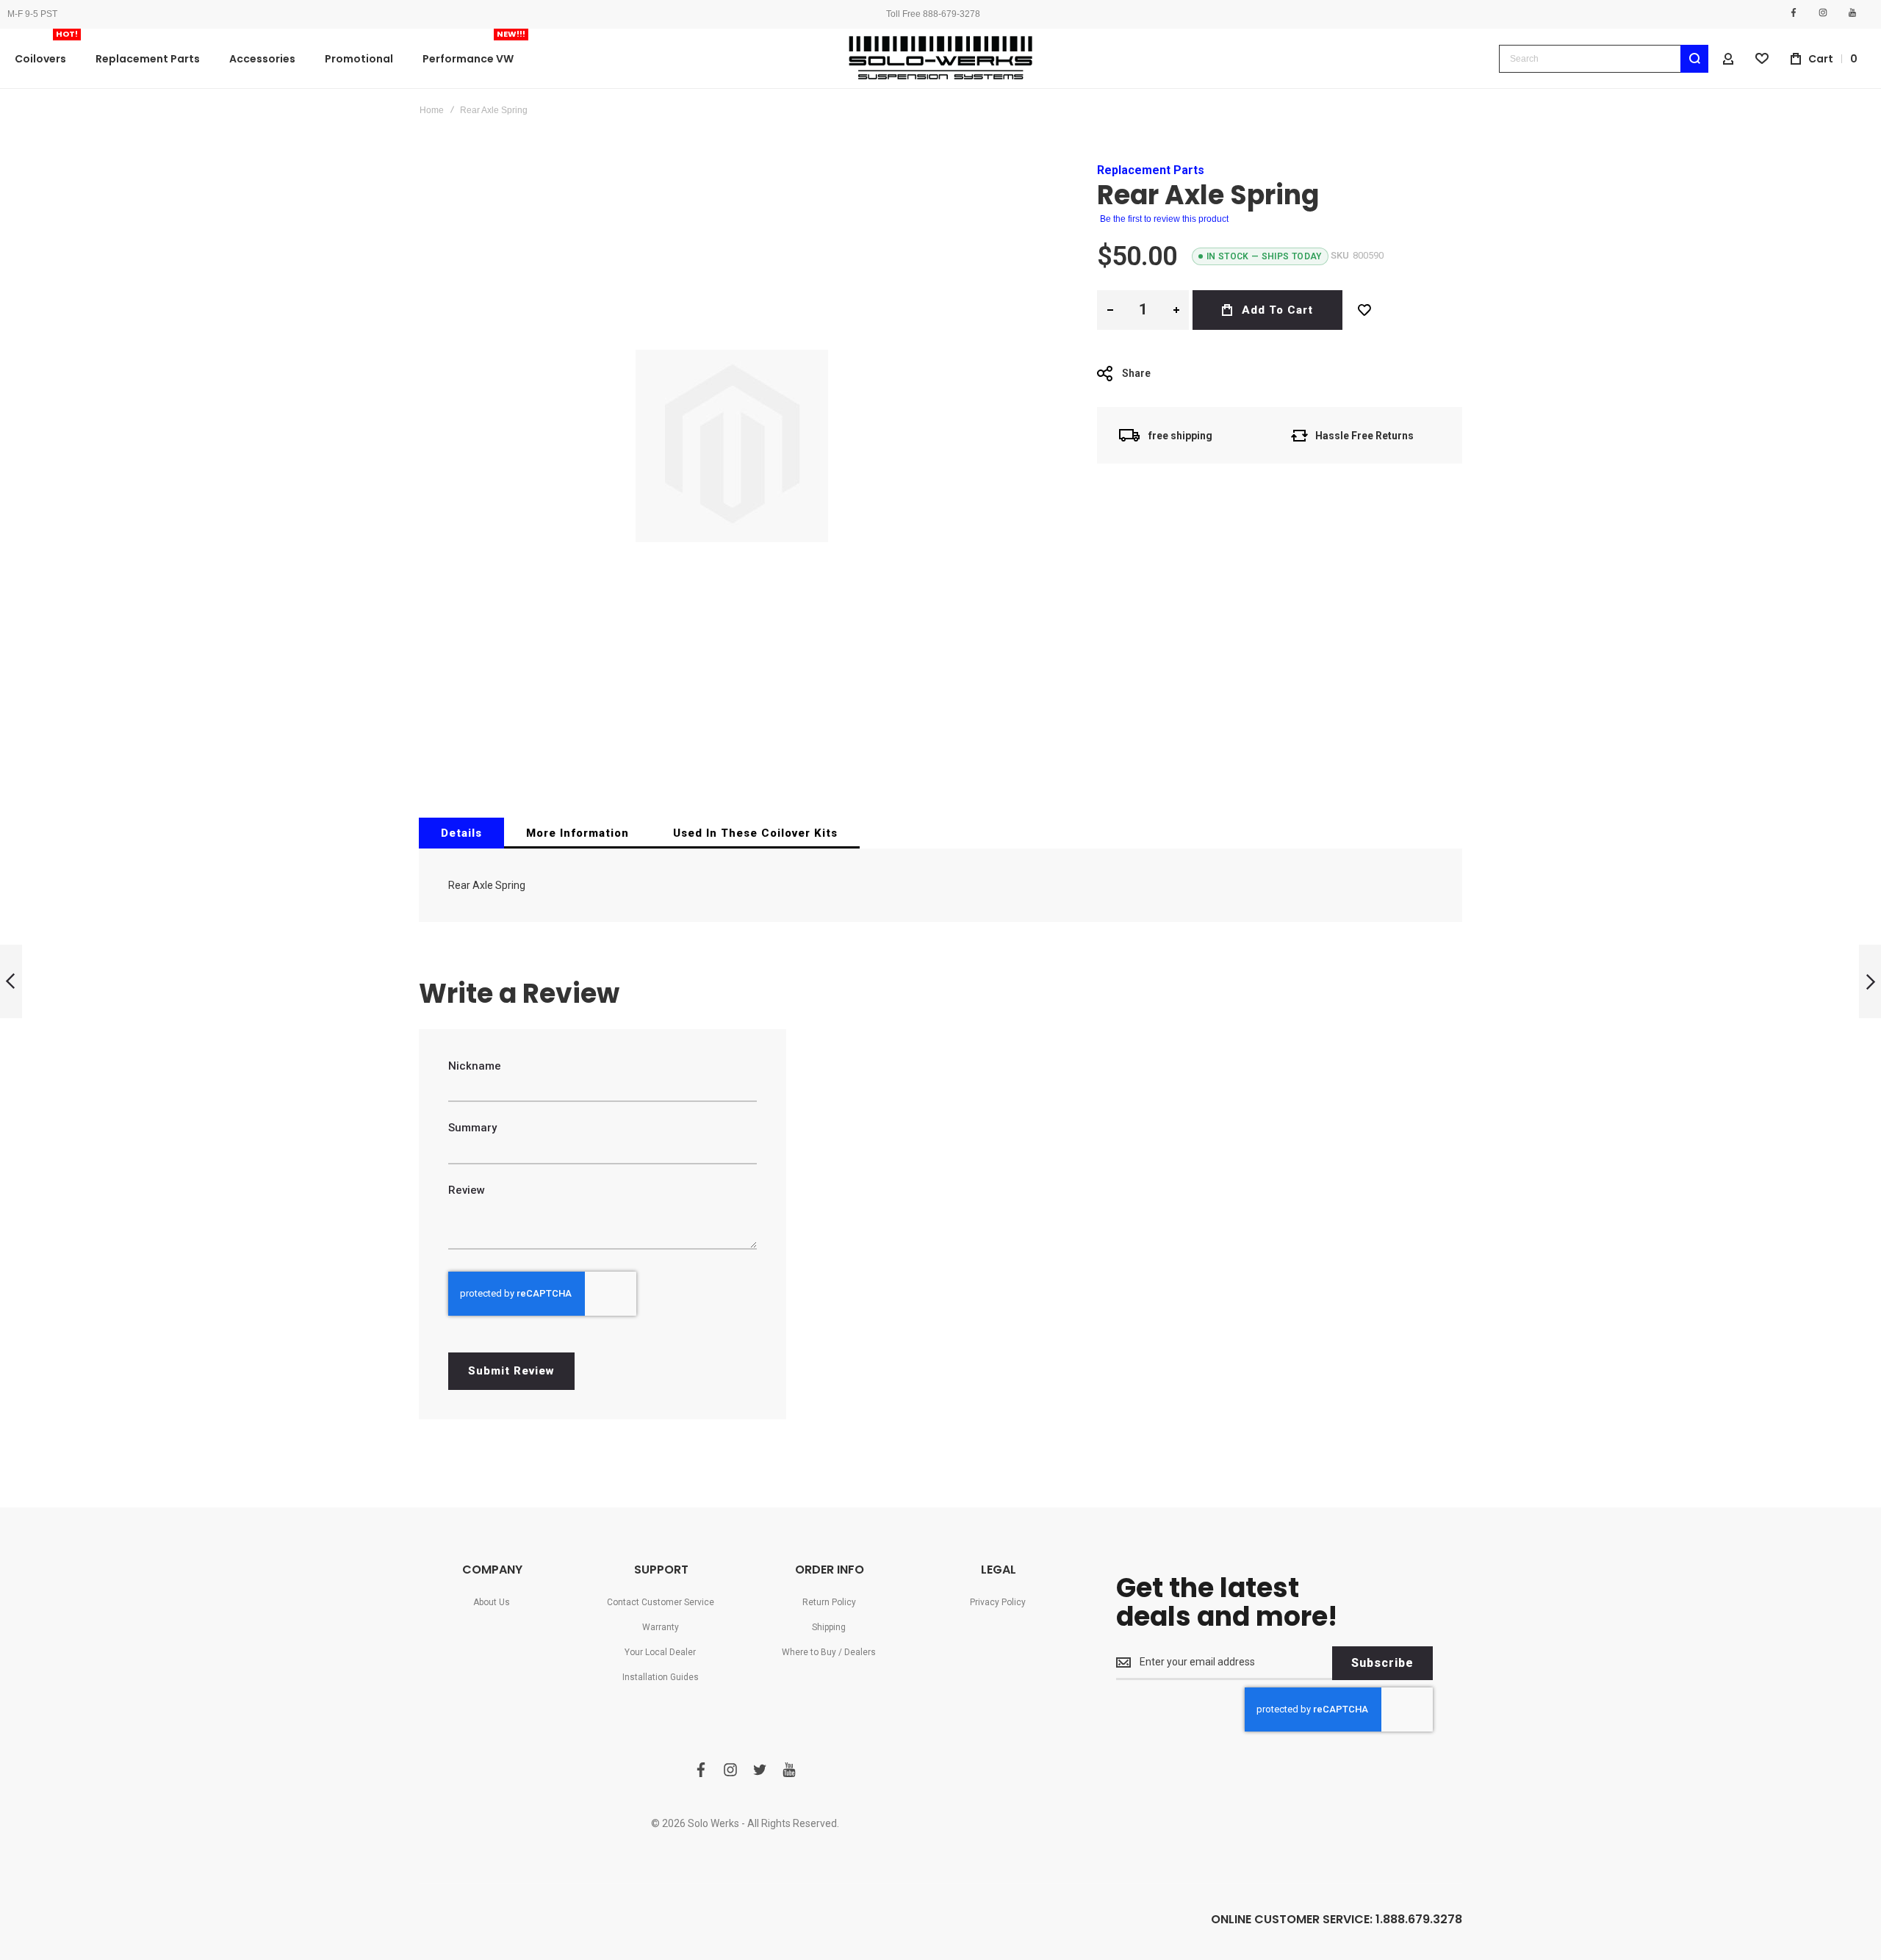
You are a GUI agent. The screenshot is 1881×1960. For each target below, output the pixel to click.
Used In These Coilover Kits (755, 833)
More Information (578, 833)
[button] (1110, 310)
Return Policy (829, 1602)
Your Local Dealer (660, 1652)
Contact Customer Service (661, 1602)
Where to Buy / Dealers (829, 1652)
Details (461, 833)
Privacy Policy (998, 1602)
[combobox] (1604, 59)
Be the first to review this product (1164, 219)
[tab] (461, 833)
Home (432, 110)
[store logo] (940, 58)
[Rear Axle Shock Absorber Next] (1870, 982)
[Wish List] (1364, 310)
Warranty (661, 1627)
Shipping (829, 1627)
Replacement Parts (1151, 170)
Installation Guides (661, 1677)
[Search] (1694, 59)
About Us (492, 1602)
